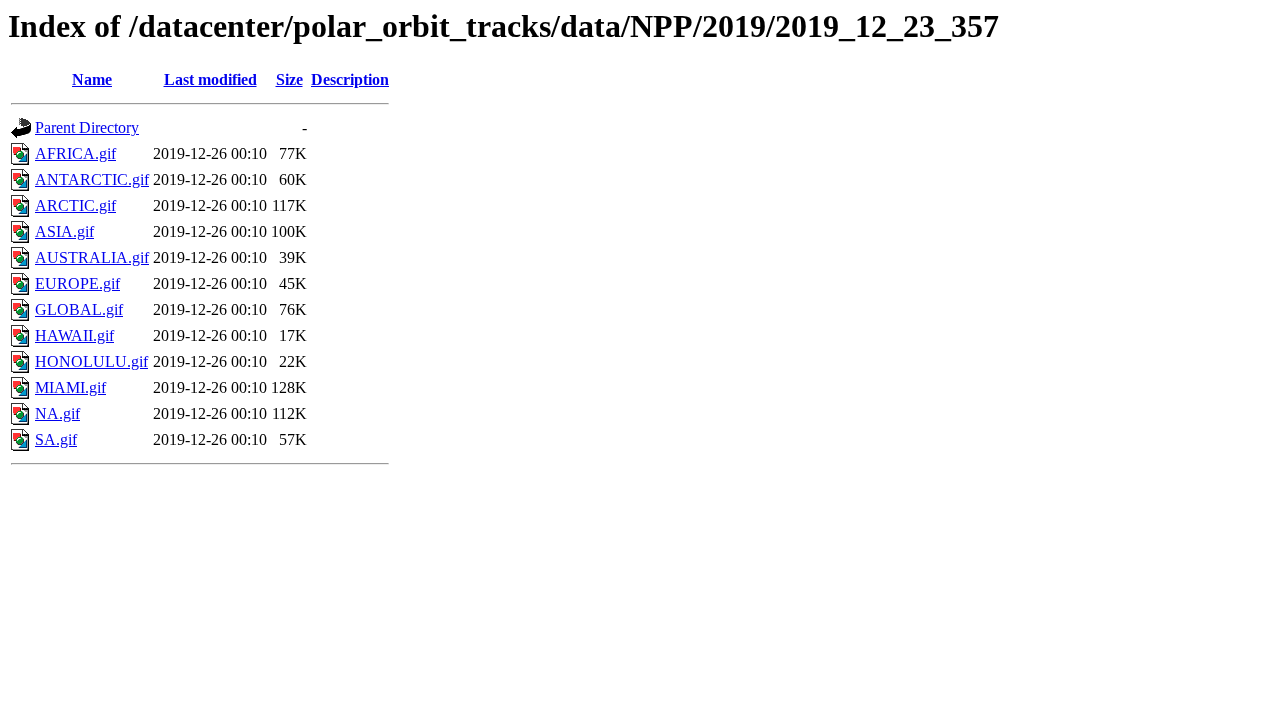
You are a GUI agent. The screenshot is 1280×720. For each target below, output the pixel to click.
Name (92, 79)
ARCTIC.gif (75, 205)
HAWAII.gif (74, 335)
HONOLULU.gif (91, 361)
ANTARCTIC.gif (92, 179)
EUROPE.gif (77, 283)
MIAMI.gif (70, 387)
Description (350, 79)
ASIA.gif (64, 231)
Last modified (210, 79)
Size (289, 79)
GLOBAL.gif (79, 309)
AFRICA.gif (75, 153)
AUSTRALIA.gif (92, 257)
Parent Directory (87, 127)
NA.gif (57, 413)
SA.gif (56, 439)
